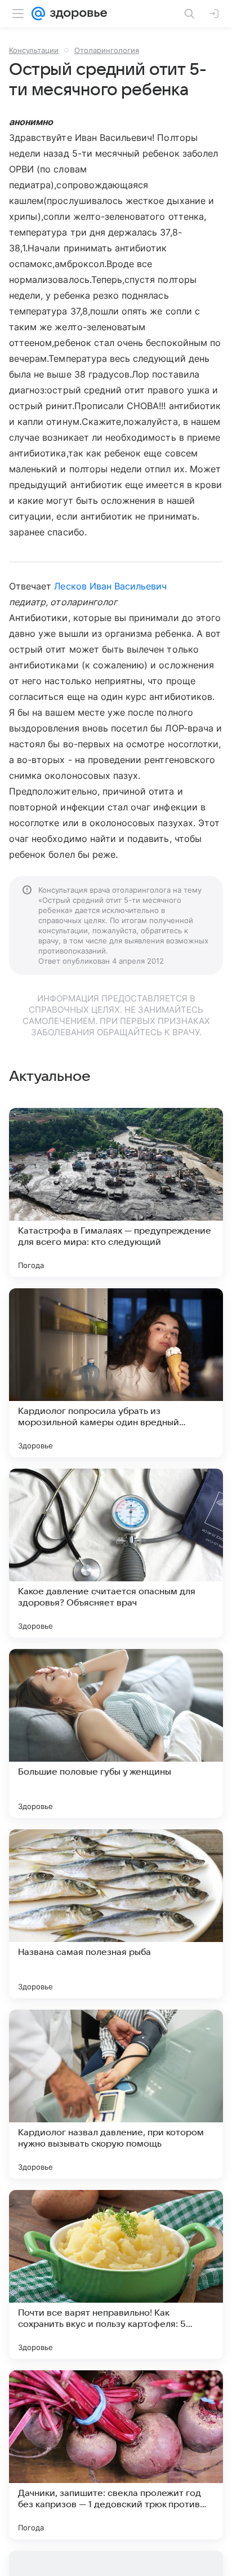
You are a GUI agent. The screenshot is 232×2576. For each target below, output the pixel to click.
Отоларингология (107, 50)
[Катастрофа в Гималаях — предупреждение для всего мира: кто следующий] (116, 1192)
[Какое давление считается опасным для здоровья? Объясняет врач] (116, 1553)
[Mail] (38, 14)
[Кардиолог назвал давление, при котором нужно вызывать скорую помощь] (116, 2094)
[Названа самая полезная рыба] (116, 1914)
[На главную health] (76, 14)
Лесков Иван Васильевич (110, 586)
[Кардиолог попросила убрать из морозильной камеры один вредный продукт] (116, 1373)
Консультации (34, 50)
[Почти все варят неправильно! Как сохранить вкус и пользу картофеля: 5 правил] (116, 2274)
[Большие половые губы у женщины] (116, 1733)
